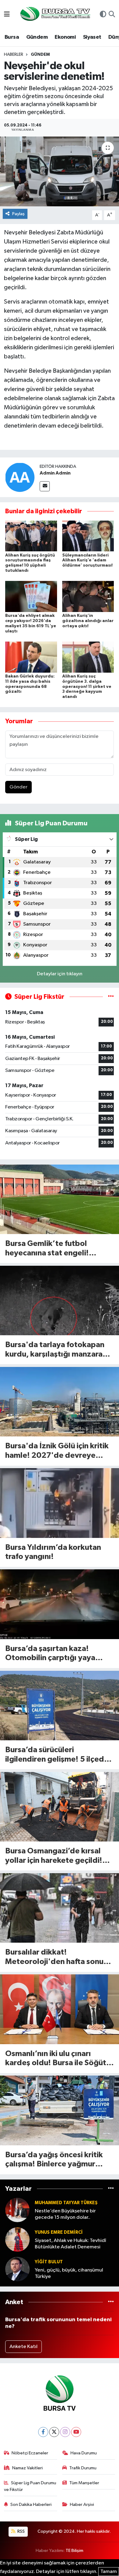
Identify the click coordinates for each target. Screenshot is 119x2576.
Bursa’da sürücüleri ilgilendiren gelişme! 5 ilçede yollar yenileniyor (57, 1755)
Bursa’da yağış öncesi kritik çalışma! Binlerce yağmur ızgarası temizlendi (54, 2160)
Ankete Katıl (23, 2347)
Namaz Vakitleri (27, 2468)
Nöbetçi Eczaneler (30, 2453)
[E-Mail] (45, 486)
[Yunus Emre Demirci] (17, 2240)
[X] (54, 2432)
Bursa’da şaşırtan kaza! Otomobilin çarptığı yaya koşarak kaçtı (50, 1654)
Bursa (12, 37)
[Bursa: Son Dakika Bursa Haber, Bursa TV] (55, 14)
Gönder (18, 787)
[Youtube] (76, 2432)
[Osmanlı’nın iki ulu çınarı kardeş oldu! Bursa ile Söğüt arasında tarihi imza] (60, 2009)
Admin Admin (55, 473)
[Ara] (112, 15)
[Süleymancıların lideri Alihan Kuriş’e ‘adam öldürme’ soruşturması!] (88, 536)
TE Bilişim (74, 2551)
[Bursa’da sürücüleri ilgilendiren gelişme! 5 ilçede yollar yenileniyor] (60, 1706)
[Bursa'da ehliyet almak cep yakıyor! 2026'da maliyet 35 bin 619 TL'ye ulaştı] (31, 596)
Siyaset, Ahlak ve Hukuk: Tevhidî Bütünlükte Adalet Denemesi (70, 2244)
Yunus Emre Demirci (59, 2232)
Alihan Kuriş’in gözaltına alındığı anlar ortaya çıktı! (88, 621)
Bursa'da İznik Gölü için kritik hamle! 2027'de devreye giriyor (57, 1451)
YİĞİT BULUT (49, 2262)
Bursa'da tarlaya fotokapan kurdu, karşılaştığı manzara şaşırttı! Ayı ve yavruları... (55, 1350)
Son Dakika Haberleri (31, 2505)
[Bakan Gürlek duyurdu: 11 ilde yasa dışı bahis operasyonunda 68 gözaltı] (31, 657)
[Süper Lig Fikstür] (111, 997)
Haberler (14, 55)
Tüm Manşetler (84, 2483)
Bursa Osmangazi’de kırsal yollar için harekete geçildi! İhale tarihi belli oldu (54, 1856)
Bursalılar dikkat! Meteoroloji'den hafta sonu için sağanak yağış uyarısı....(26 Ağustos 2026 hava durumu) (55, 1957)
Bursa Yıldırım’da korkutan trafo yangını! (53, 1552)
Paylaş (18, 214)
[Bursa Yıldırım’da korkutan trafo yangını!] (60, 1503)
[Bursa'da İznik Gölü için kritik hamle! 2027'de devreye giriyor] (60, 1402)
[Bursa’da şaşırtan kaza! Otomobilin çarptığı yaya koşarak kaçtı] (60, 1604)
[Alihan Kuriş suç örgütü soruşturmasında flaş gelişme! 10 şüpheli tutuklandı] (31, 536)
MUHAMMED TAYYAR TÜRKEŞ (66, 2203)
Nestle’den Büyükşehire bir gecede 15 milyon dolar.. (65, 2214)
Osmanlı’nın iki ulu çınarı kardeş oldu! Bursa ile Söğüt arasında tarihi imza (56, 2059)
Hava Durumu (84, 2453)
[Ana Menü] (7, 15)
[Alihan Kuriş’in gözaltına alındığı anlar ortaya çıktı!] (88, 596)
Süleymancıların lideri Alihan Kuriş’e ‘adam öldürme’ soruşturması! (87, 560)
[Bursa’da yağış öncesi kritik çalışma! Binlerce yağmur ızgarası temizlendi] (60, 2110)
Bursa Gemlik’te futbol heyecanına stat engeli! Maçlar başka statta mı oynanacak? (47, 1249)
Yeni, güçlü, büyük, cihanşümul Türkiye (69, 2273)
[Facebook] (43, 2432)
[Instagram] (65, 2432)
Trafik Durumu (83, 2468)
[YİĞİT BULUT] (17, 2269)
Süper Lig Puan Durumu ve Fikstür (30, 2486)
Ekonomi (65, 37)
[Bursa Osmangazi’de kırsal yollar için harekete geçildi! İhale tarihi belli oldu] (60, 1807)
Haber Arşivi (82, 2505)
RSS (21, 2531)
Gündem (37, 37)
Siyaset (92, 37)
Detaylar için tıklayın (60, 974)
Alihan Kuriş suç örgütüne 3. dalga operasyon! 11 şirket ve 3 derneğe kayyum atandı (87, 687)
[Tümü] (111, 2189)
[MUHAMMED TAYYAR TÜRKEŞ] (17, 2210)
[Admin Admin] (20, 477)
